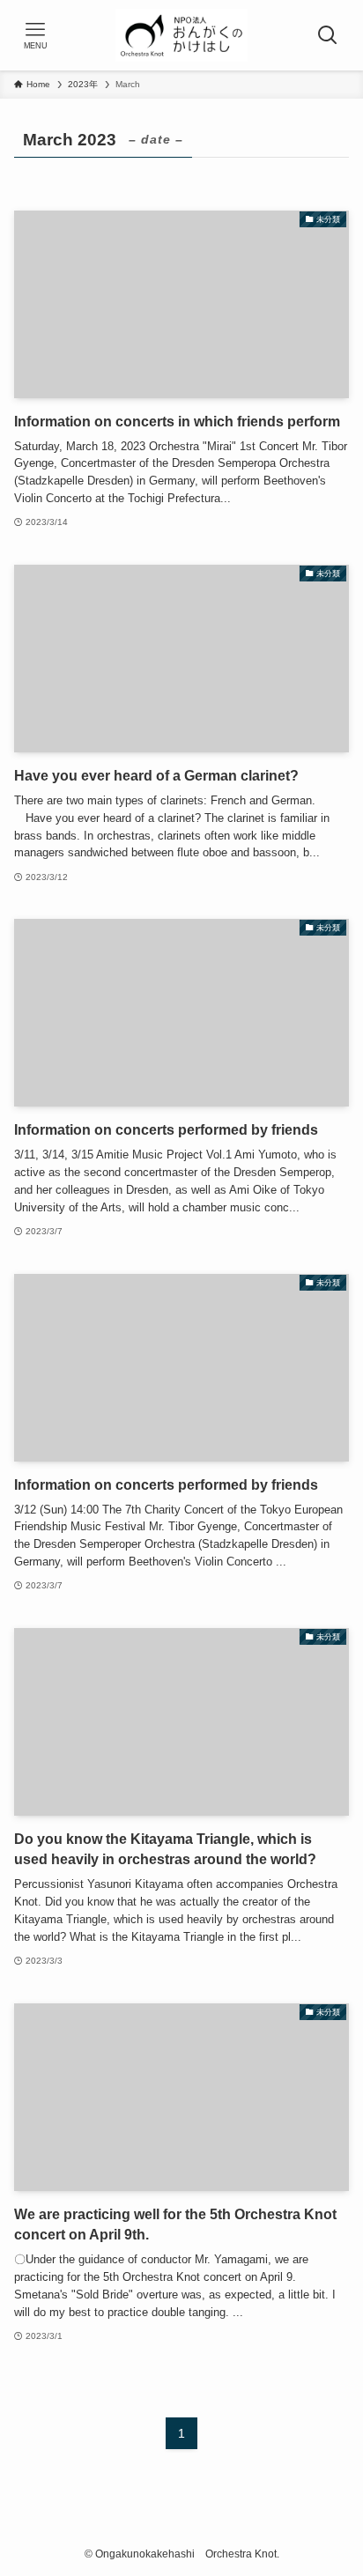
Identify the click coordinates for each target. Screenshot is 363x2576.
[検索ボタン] (328, 35)
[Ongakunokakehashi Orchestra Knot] (181, 35)
